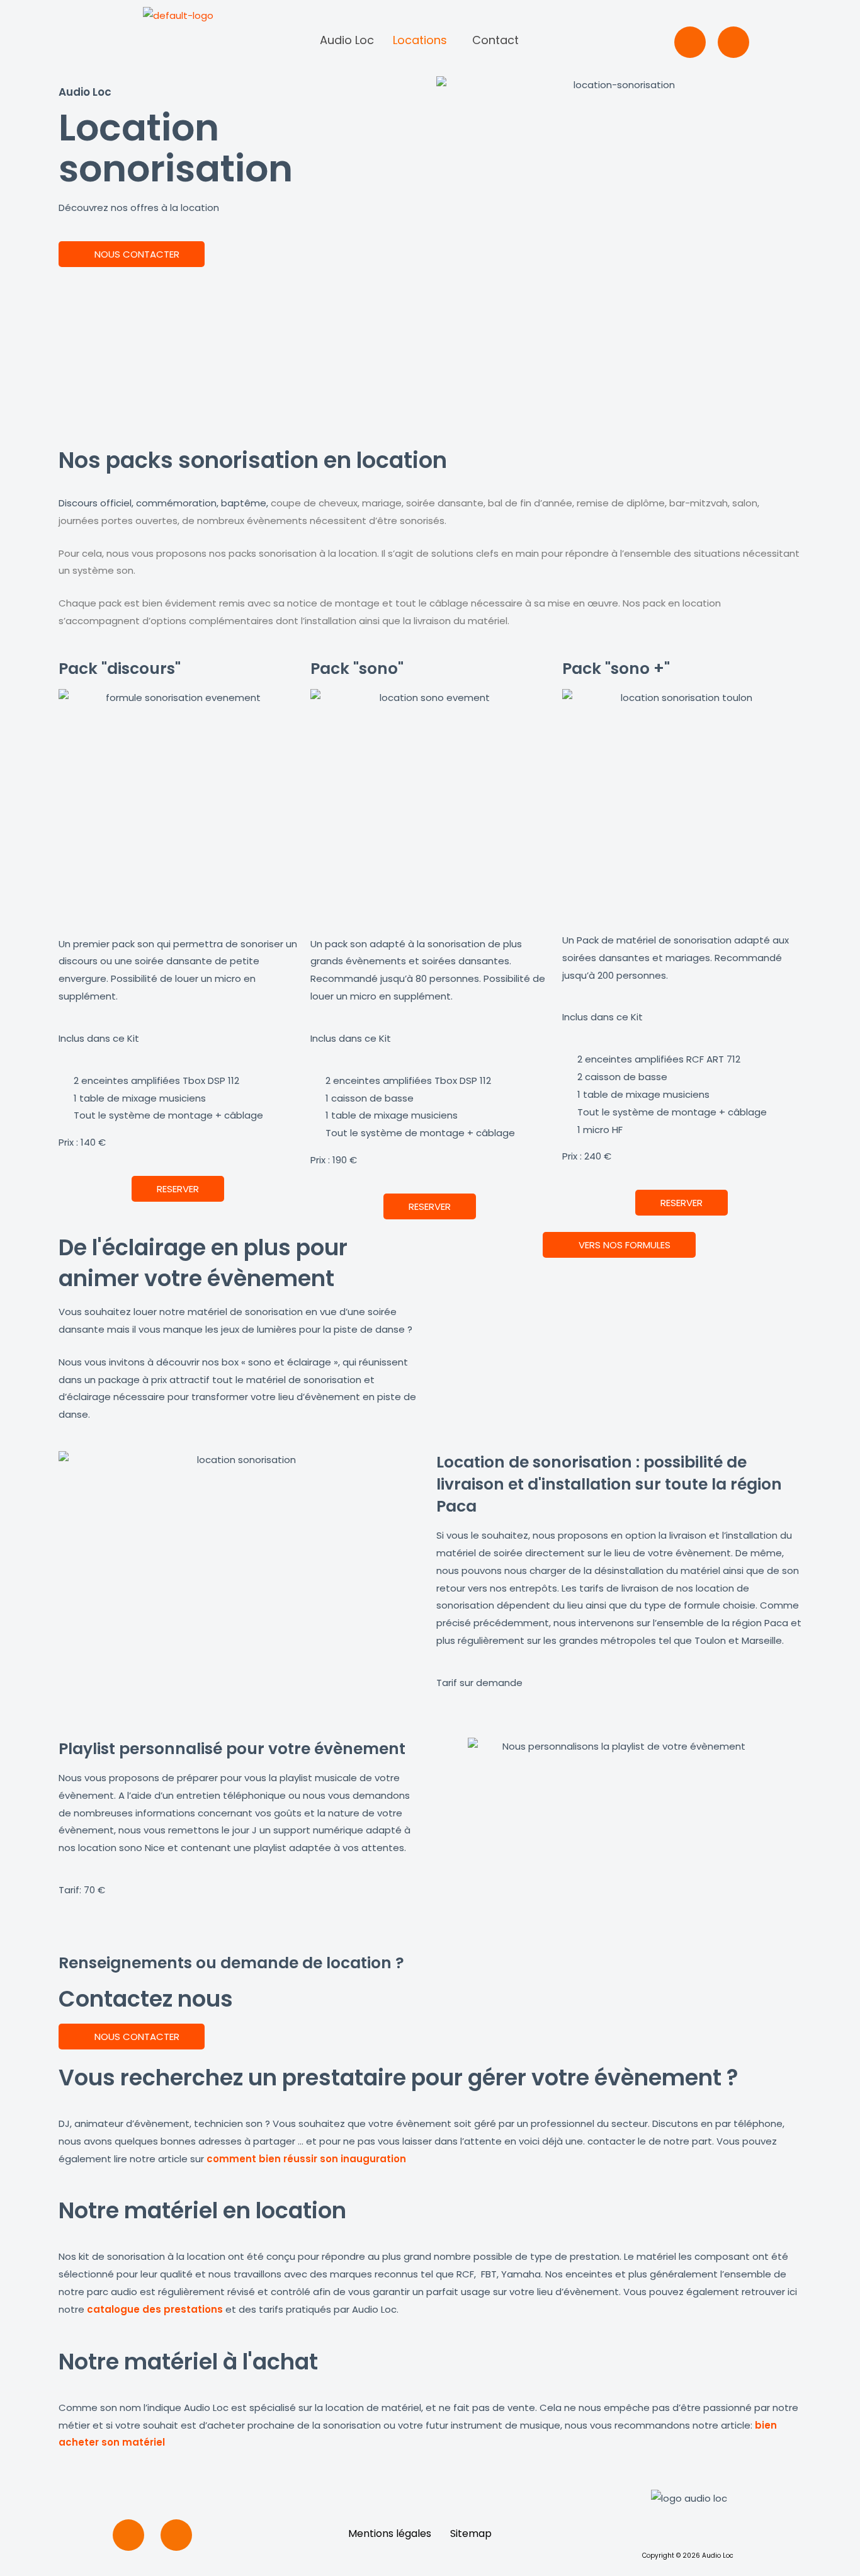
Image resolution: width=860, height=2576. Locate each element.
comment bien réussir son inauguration (306, 2159)
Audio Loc (347, 40)
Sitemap (471, 2533)
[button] (423, 40)
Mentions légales (390, 2533)
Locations (420, 40)
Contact (495, 40)
